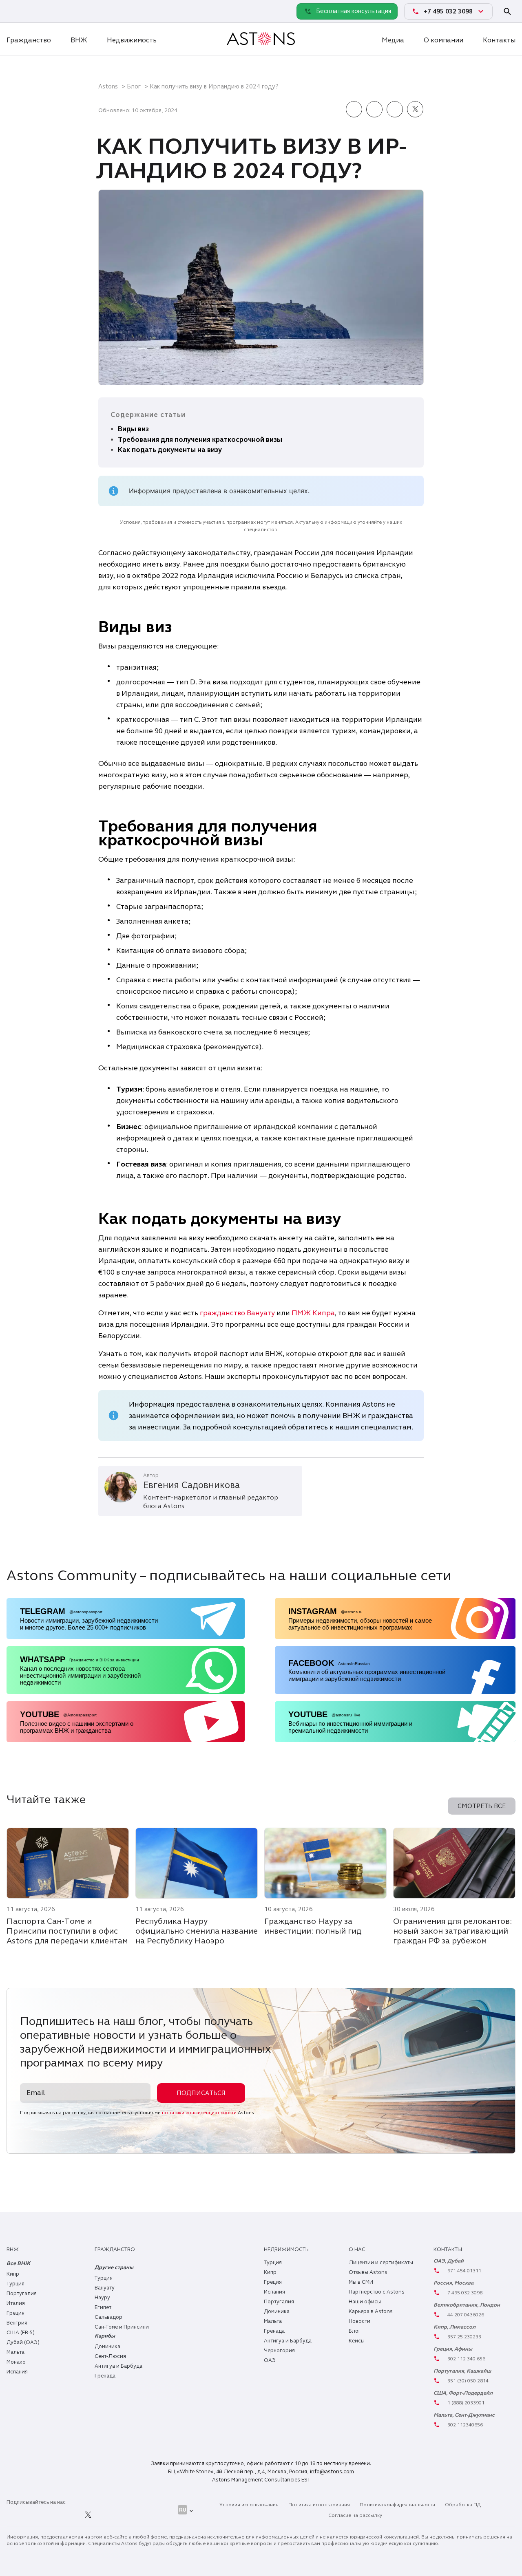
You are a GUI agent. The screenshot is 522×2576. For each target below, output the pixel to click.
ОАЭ (270, 2360)
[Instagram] (33, 2515)
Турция (15, 2284)
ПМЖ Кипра (313, 1313)
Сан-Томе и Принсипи (122, 2327)
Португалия (22, 2294)
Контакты (499, 40)
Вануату (105, 2288)
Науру (102, 2298)
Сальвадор (108, 2317)
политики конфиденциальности (199, 2113)
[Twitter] (88, 2515)
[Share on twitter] (415, 110)
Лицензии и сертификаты (381, 2263)
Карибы (105, 2336)
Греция (15, 2313)
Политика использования (319, 2505)
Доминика (107, 2347)
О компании (443, 40)
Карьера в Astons (371, 2311)
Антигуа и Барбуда (118, 2366)
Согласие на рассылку (355, 2515)
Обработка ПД (463, 2505)
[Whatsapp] (15, 11)
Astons (108, 86)
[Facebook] (51, 2515)
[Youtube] (106, 2515)
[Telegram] (33, 11)
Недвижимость (132, 40)
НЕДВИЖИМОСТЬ (286, 2250)
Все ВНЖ (18, 2263)
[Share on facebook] (354, 110)
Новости (359, 2321)
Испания (17, 2372)
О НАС (357, 2250)
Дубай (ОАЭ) (23, 2342)
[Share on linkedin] (374, 110)
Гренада (105, 2376)
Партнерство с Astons (377, 2292)
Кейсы (357, 2341)
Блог (134, 86)
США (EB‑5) (21, 2333)
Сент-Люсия (110, 2356)
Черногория (279, 2351)
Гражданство (29, 40)
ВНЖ (79, 40)
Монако (16, 2362)
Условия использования (249, 2505)
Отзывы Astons (368, 2272)
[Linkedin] (15, 2515)
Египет (103, 2307)
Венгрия (17, 2323)
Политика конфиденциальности (397, 2505)
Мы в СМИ (361, 2282)
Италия (16, 2303)
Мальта (15, 2352)
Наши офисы (365, 2302)
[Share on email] (395, 110)
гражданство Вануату (237, 1313)
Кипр (13, 2274)
